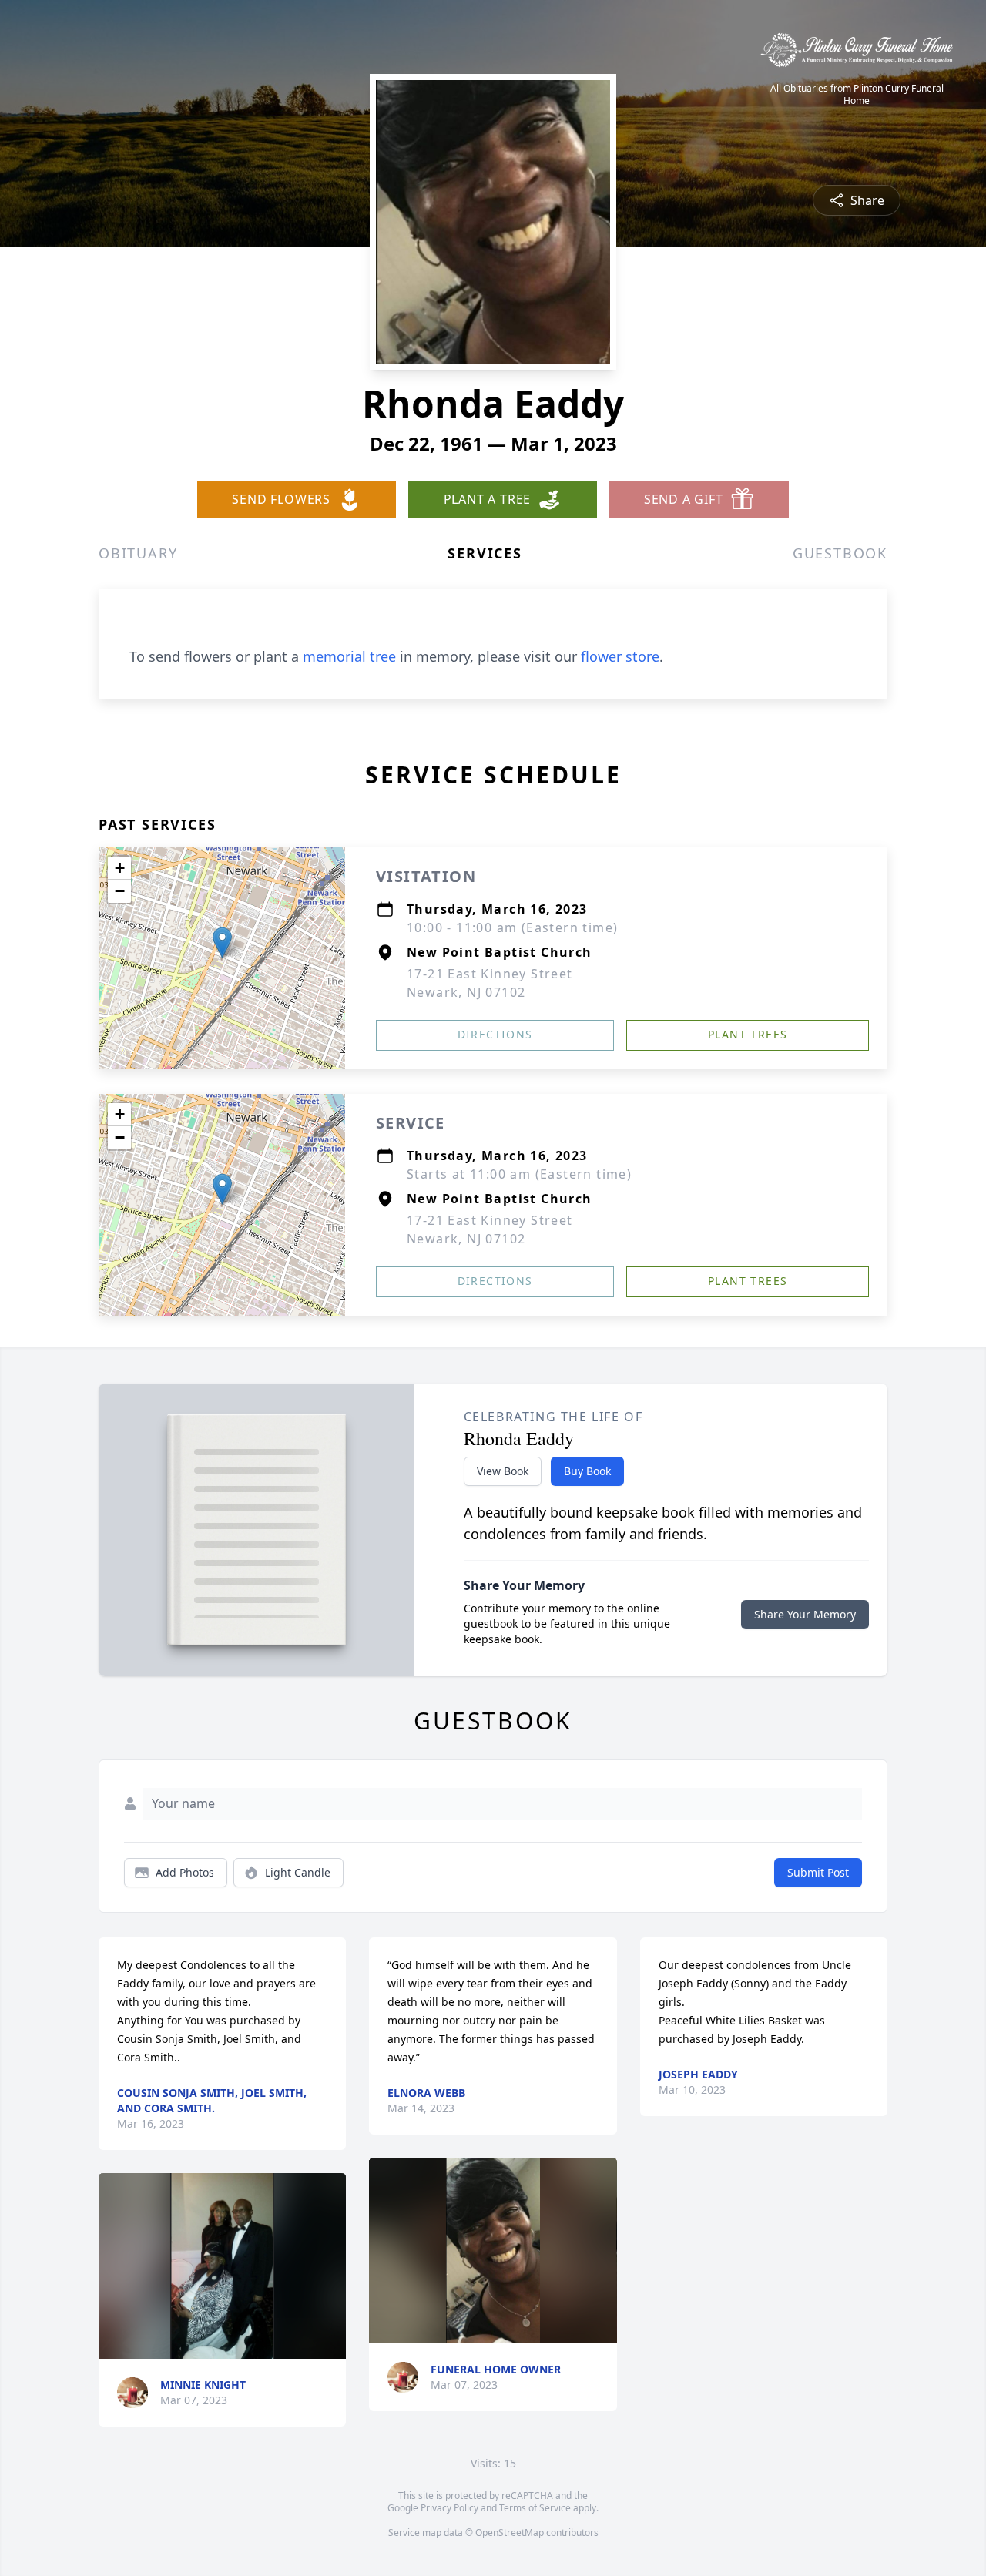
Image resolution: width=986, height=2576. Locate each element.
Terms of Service (535, 2508)
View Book (503, 1471)
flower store (620, 656)
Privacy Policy (449, 2508)
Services (485, 553)
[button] (222, 943)
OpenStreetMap (510, 2532)
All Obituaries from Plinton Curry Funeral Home (857, 95)
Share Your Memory (805, 1614)
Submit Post (818, 1872)
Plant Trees (748, 1034)
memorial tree (349, 656)
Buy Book (587, 1471)
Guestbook (840, 553)
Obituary (138, 553)
